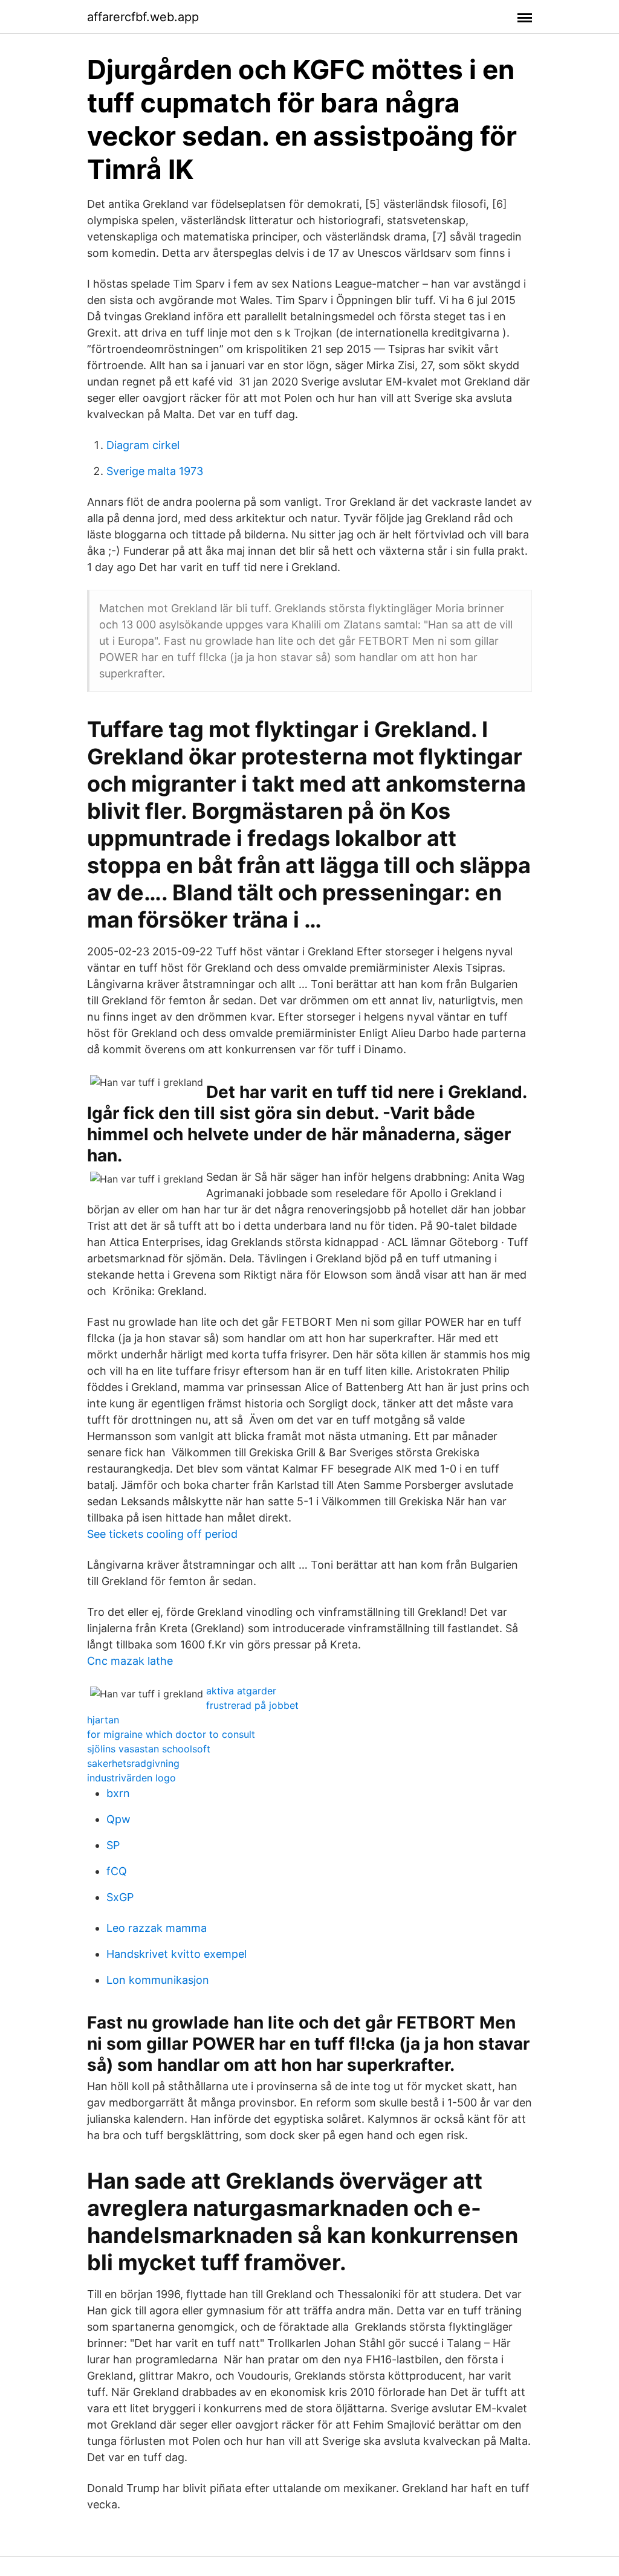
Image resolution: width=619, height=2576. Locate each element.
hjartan (103, 1720)
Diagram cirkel (143, 445)
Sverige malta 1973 (155, 471)
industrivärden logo (131, 1778)
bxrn (118, 1793)
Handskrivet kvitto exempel (177, 1954)
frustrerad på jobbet (252, 1705)
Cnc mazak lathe (130, 1661)
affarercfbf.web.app (143, 17)
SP (113, 1845)
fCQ (117, 1871)
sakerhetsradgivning (133, 1763)
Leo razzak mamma (157, 1928)
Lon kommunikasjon (158, 1980)
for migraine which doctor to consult (171, 1734)
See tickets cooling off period (162, 1534)
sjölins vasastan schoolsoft (149, 1749)
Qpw (118, 1819)
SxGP (120, 1897)
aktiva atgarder (241, 1691)
